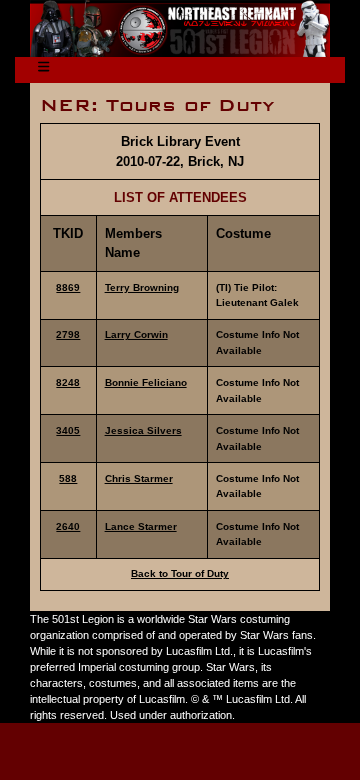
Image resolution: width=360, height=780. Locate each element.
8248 (68, 382)
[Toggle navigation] (43, 70)
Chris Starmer (139, 478)
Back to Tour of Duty (180, 573)
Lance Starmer (141, 526)
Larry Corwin (136, 334)
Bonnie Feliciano (146, 382)
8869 (68, 287)
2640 (68, 526)
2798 (68, 334)
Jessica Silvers (143, 430)
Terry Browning (142, 287)
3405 (68, 430)
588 (68, 478)
